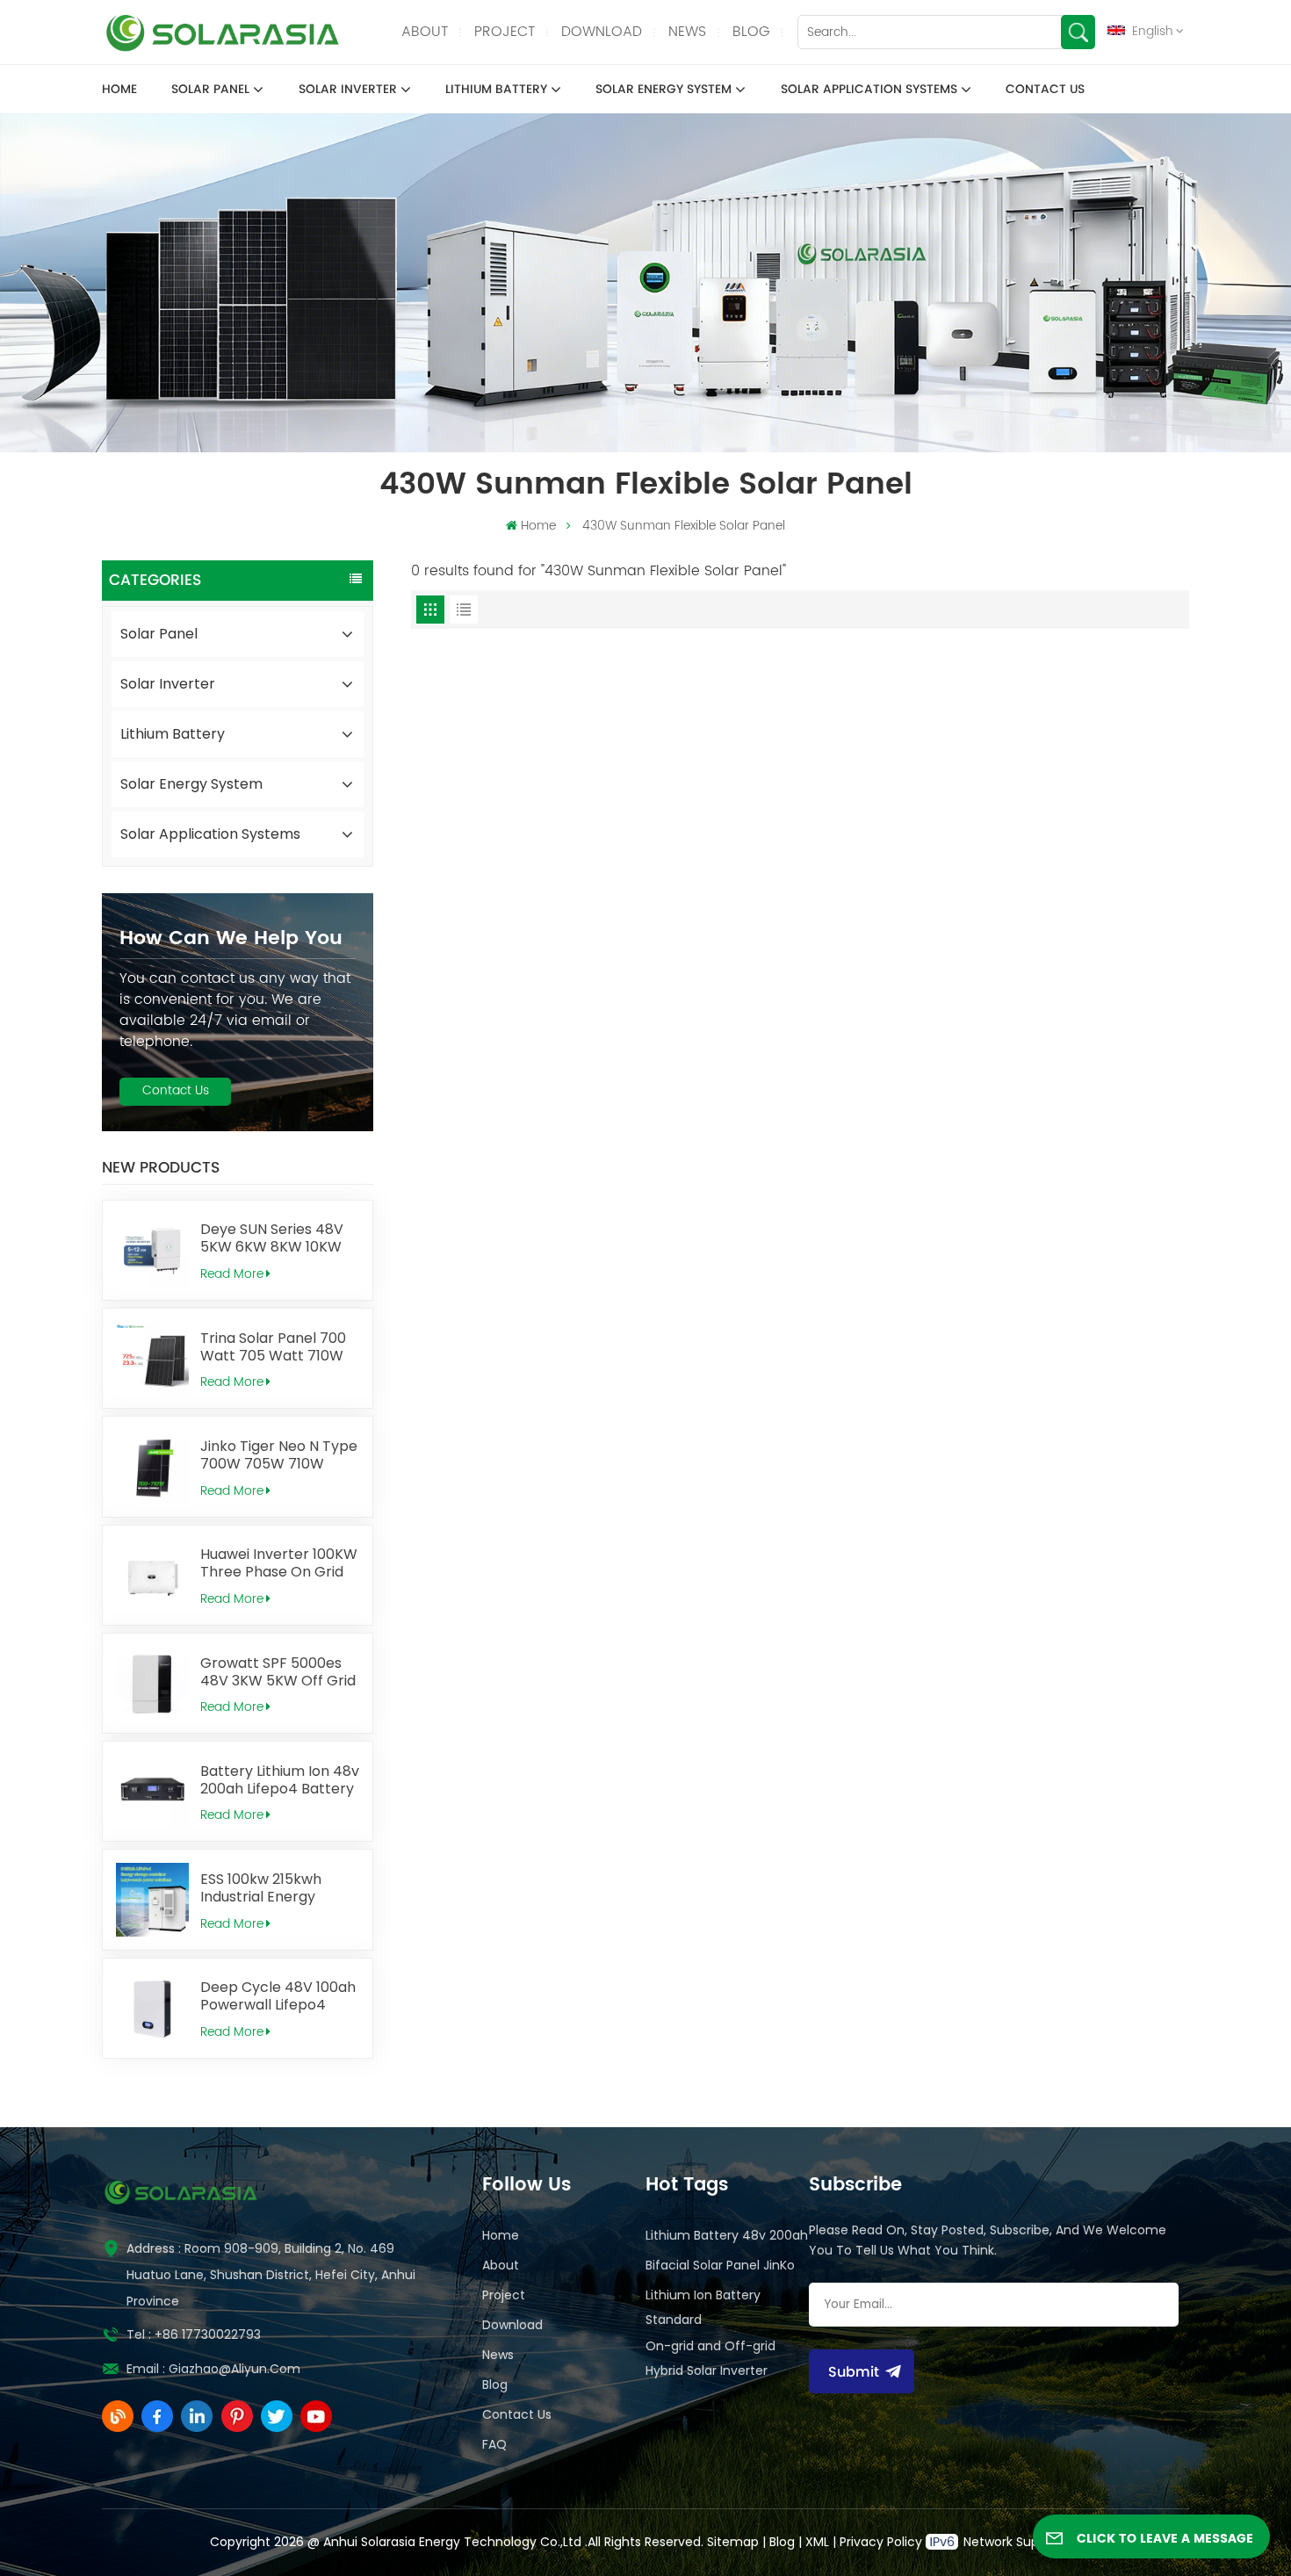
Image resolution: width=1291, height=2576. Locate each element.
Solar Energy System (664, 90)
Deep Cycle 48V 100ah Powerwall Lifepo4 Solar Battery (278, 1996)
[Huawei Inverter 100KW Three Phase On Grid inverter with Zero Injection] (152, 1575)
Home (119, 90)
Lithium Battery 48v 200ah (727, 2235)
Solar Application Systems (869, 90)
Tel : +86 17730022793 (194, 2334)
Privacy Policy (881, 2542)
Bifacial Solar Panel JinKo (720, 2265)
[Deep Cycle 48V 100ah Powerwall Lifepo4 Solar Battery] (152, 2008)
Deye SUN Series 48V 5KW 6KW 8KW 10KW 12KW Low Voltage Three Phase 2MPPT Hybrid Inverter (272, 1238)
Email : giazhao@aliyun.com (213, 2369)
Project (505, 32)
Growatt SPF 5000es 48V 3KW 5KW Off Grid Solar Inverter (278, 1672)
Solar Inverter (348, 90)
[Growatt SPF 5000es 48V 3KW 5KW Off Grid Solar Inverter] (152, 1683)
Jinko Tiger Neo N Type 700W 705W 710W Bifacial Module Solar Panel (279, 1455)
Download (602, 32)
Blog (751, 32)
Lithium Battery (496, 90)
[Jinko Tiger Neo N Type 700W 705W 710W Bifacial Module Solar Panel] (152, 1466)
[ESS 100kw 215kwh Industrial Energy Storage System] (152, 1899)
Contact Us (1045, 90)
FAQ (494, 2444)
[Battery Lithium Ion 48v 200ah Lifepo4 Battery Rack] (152, 1791)
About (425, 32)
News (687, 32)
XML (817, 2542)
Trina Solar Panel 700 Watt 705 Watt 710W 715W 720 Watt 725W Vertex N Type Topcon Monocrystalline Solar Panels (278, 1347)
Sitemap (733, 2542)
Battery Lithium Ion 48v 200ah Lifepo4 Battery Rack (280, 1780)
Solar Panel (210, 90)
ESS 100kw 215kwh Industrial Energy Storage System (261, 1888)
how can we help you (231, 938)
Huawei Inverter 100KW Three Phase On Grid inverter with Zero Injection (279, 1563)
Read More (232, 1274)
